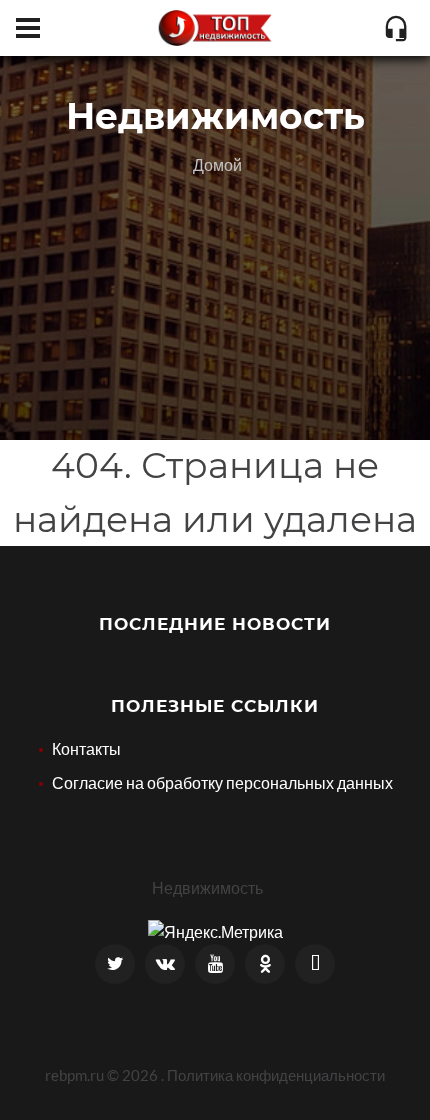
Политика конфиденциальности (276, 1075)
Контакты (86, 748)
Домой (217, 164)
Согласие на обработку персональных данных (222, 782)
